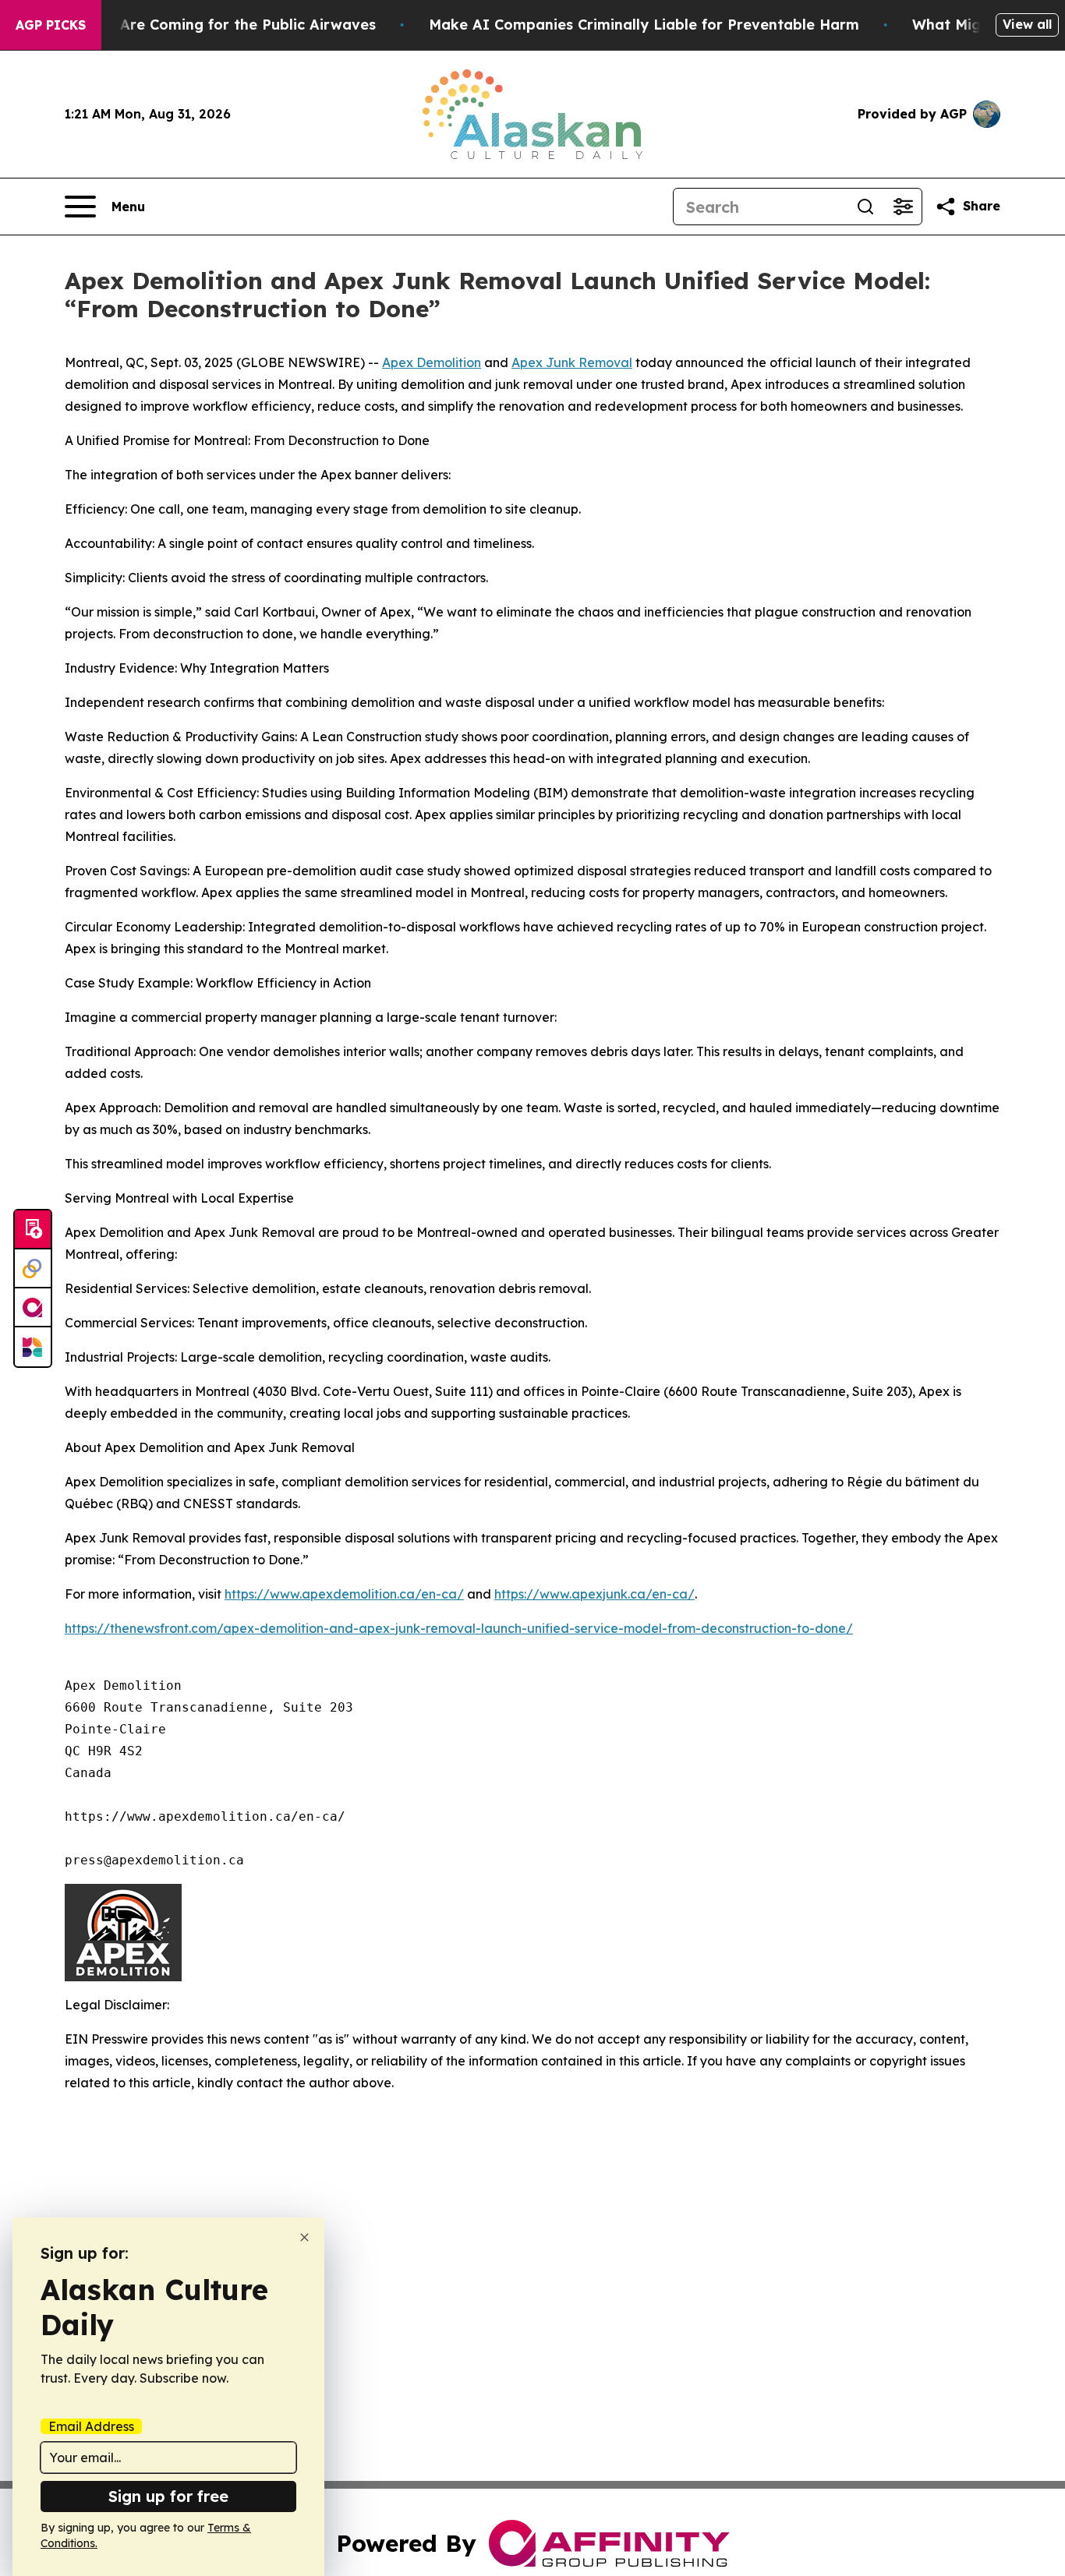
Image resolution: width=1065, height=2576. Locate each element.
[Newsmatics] (33, 1347)
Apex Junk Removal (572, 362)
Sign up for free (168, 2496)
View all (1027, 24)
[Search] (865, 207)
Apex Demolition (432, 362)
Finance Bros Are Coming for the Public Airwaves (199, 25)
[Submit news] (33, 1230)
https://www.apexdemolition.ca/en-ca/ (344, 1594)
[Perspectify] (33, 1269)
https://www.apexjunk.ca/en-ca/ (594, 1594)
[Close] (304, 2237)
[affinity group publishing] (33, 1308)
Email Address (91, 2426)
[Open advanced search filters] (903, 207)
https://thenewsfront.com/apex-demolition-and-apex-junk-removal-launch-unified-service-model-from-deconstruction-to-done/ (459, 1628)
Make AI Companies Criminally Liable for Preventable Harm (644, 25)
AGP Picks (51, 25)
